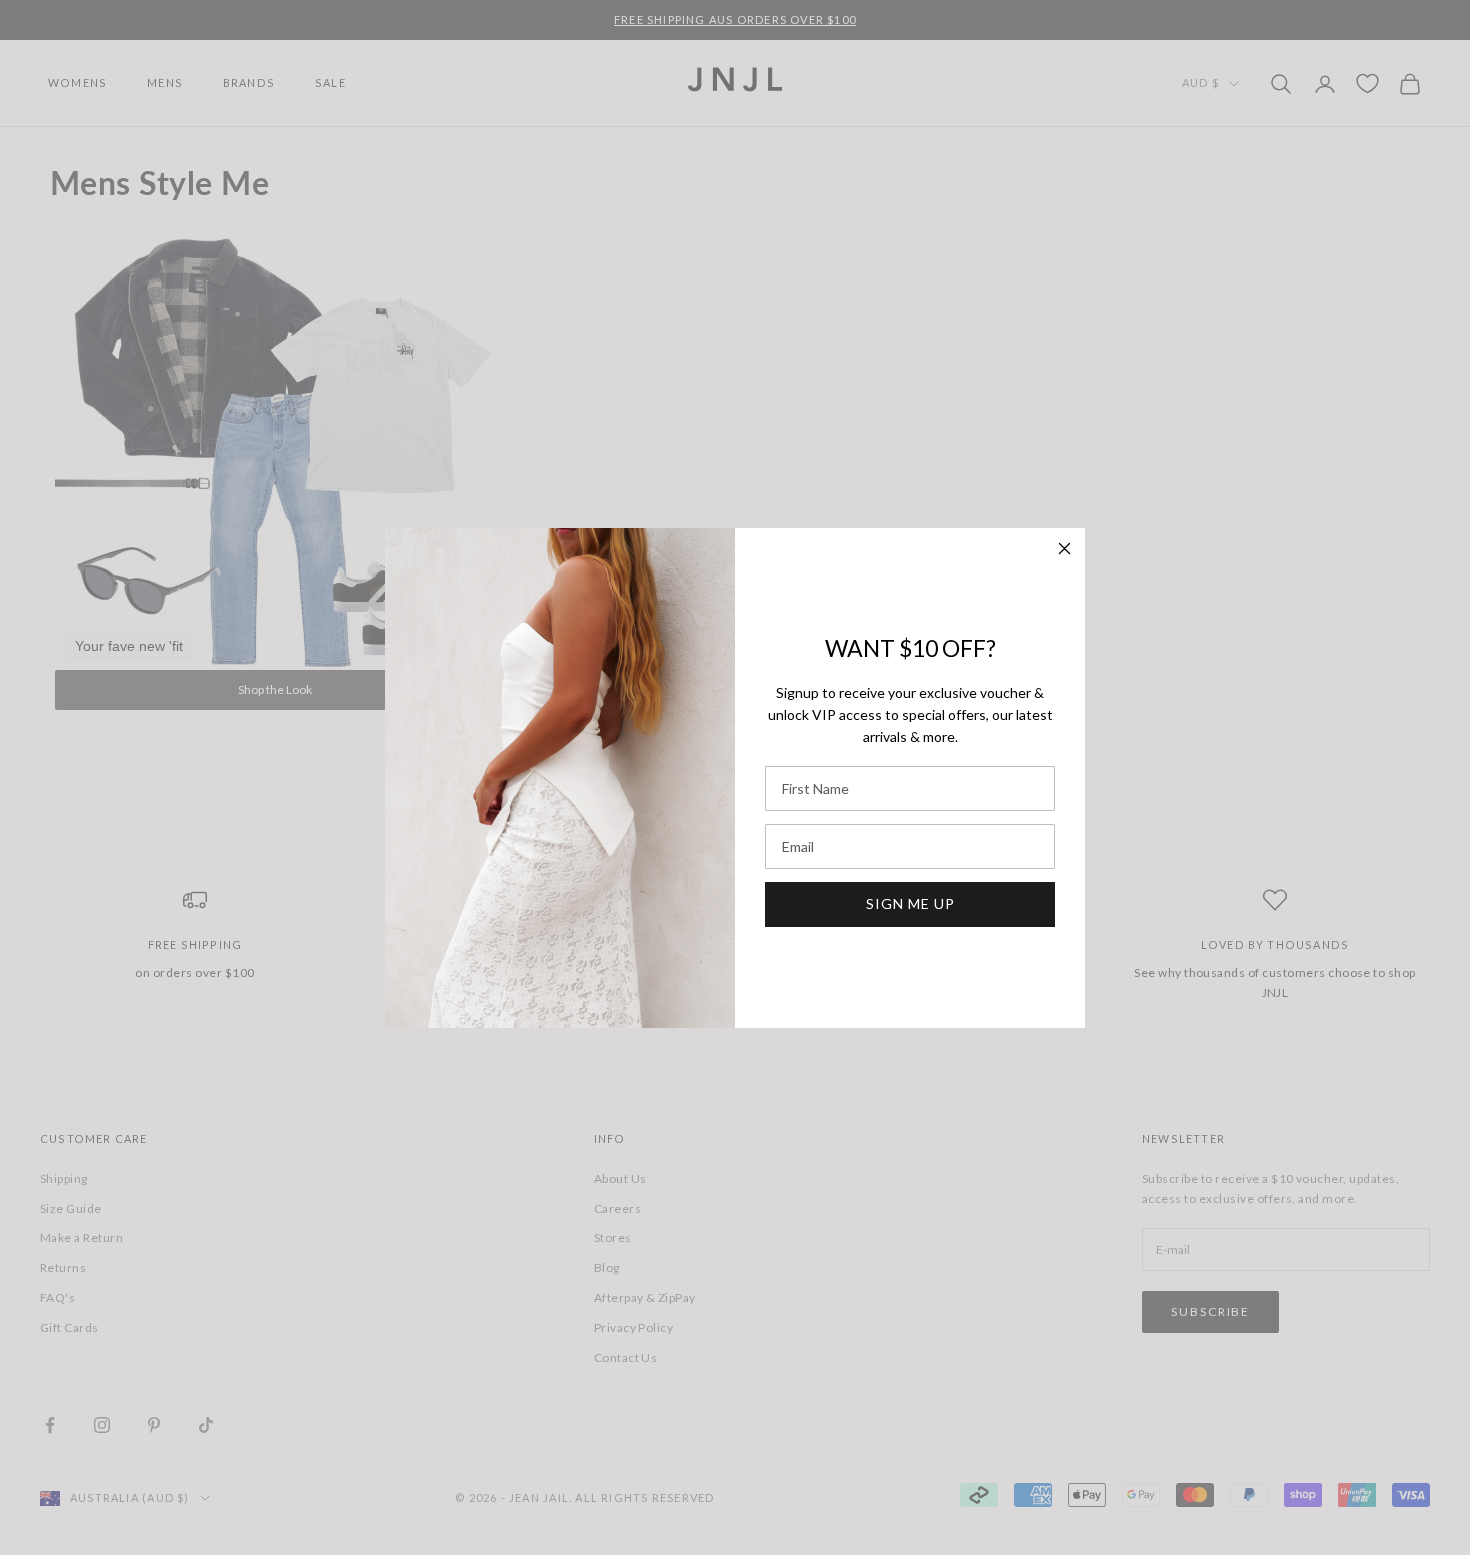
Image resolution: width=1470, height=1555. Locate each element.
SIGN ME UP (910, 903)
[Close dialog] (1064, 548)
